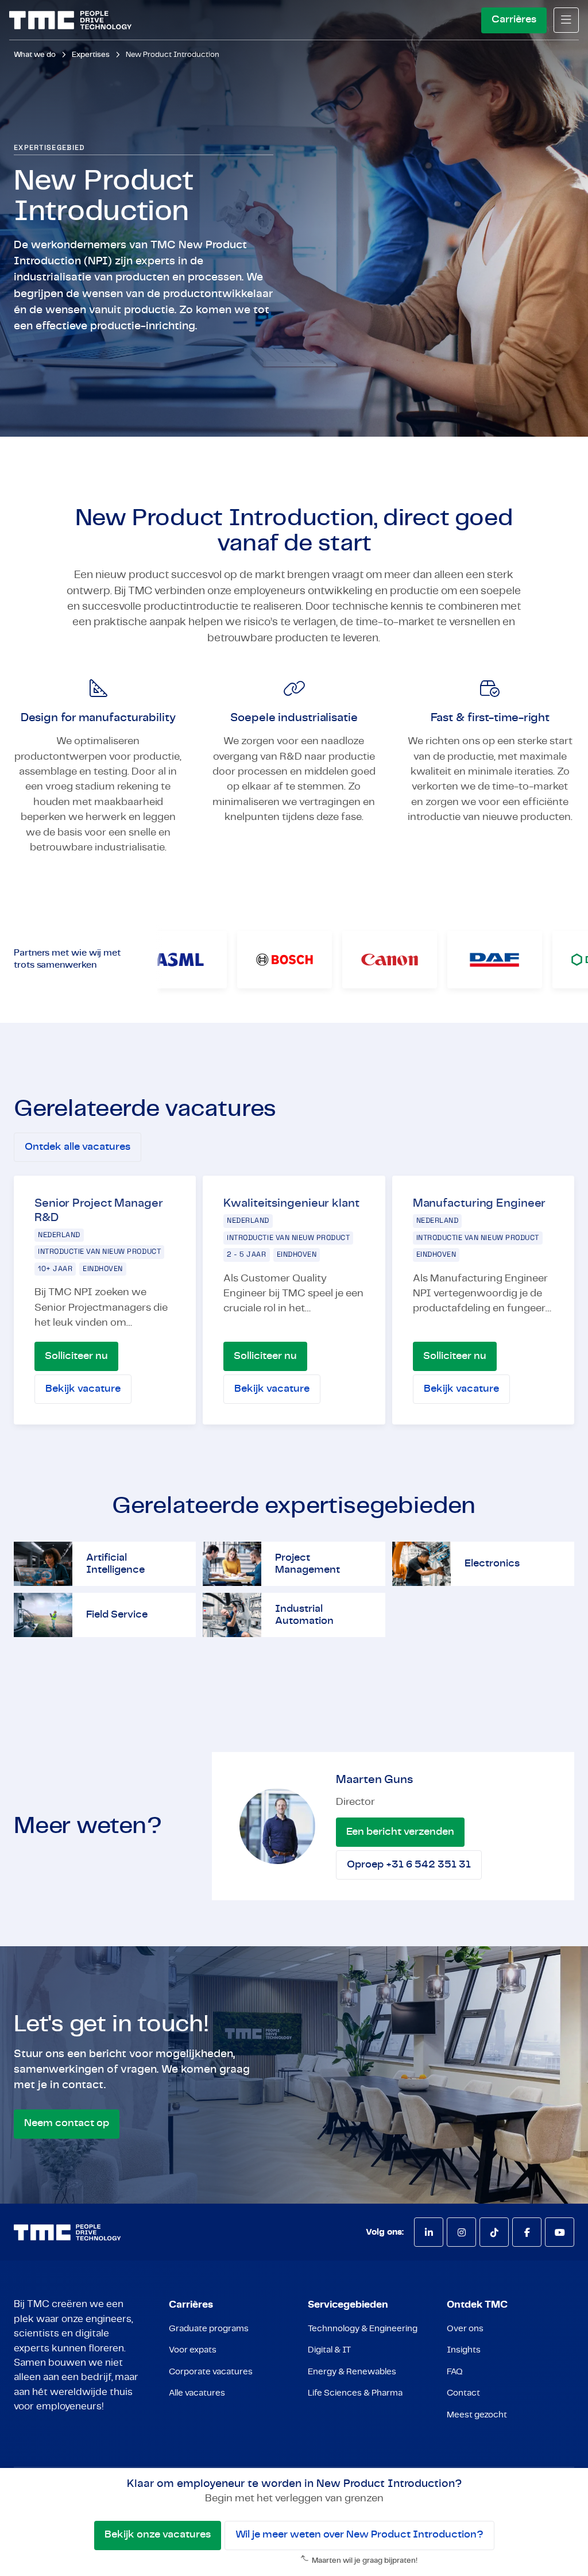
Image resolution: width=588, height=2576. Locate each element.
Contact (463, 2393)
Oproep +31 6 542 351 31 (409, 1865)
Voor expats (193, 2350)
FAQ (455, 2372)
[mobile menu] (566, 20)
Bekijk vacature (83, 1389)
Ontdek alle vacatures (78, 1147)
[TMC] (70, 20)
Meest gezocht (477, 2415)
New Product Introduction (173, 55)
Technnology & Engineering (363, 2329)
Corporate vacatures (211, 2372)
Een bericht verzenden (400, 1832)
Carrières (514, 20)
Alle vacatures (197, 2393)
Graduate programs (209, 2329)
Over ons (465, 2329)
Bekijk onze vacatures (158, 2535)
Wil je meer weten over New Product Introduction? (359, 2535)
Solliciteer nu (76, 1356)
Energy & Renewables (352, 2372)
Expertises (91, 55)
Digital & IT (329, 2350)
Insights (464, 2350)
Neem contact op (67, 2123)
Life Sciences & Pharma (355, 2393)
